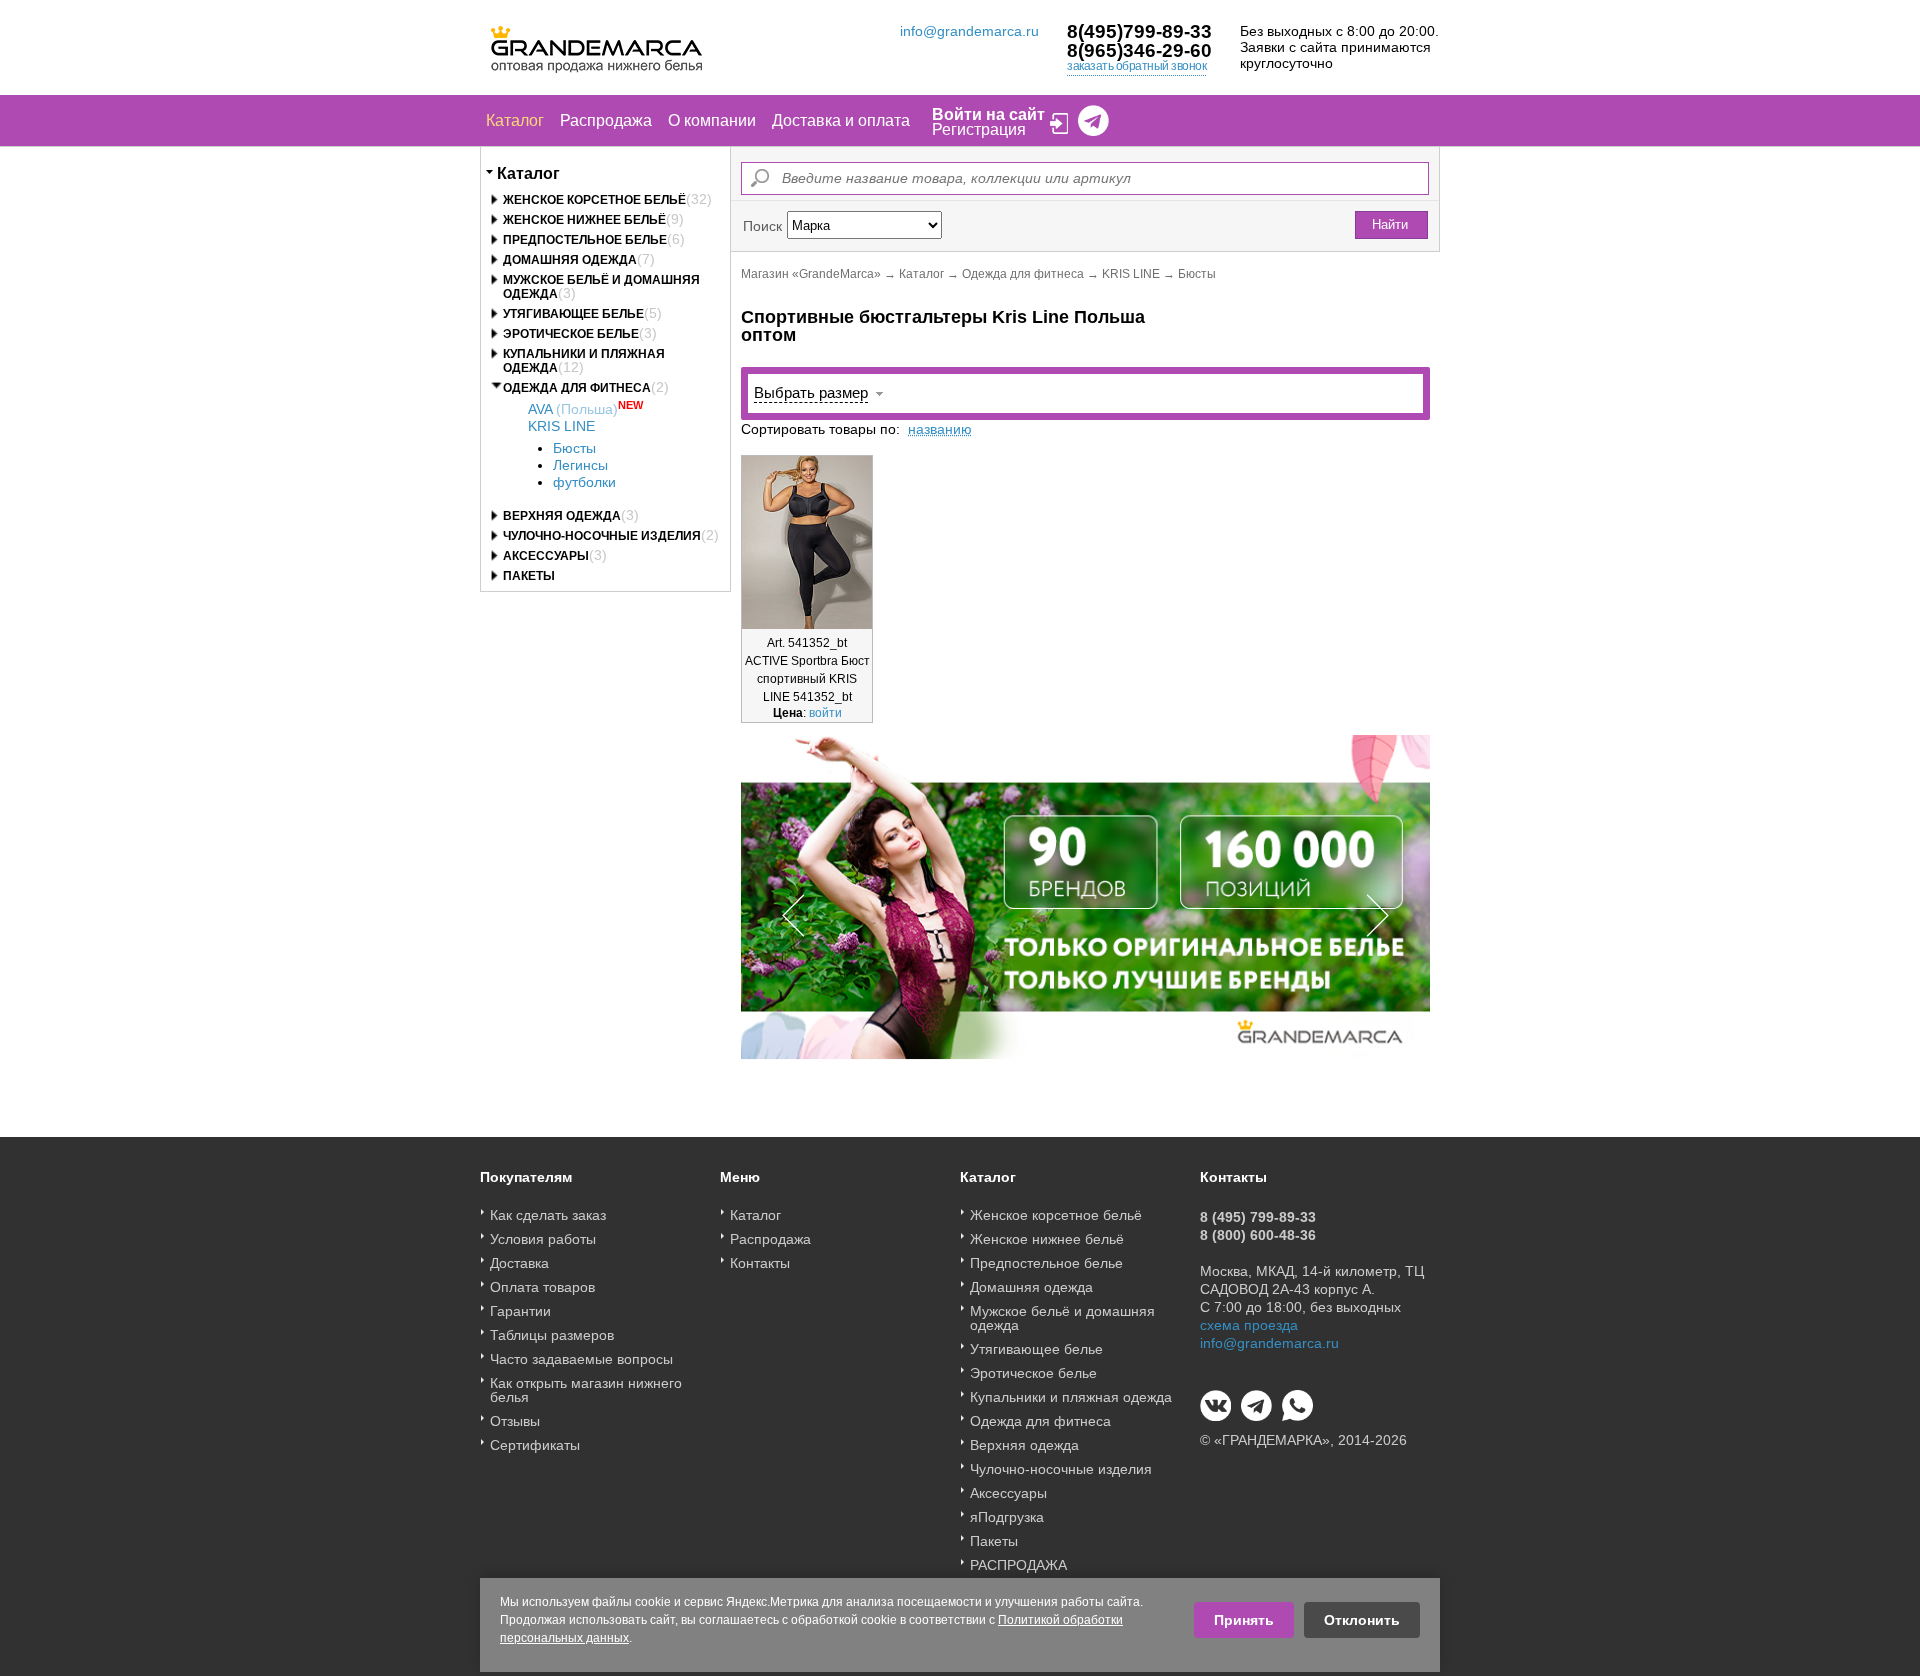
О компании (712, 120)
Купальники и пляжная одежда (1071, 1397)
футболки (584, 482)
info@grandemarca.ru (969, 31)
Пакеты (529, 576)
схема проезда (1249, 1325)
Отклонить (1362, 1620)
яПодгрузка (1007, 1517)
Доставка (519, 1263)
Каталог (515, 120)
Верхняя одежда (562, 516)
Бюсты (574, 448)
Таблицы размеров (552, 1335)
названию (940, 429)
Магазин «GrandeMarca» (811, 274)
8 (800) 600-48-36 (1258, 1235)
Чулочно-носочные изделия (602, 536)
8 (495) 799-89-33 (1258, 1217)
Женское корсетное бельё (594, 200)
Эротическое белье (571, 334)
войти (825, 713)
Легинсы (580, 465)
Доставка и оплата (841, 120)
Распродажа (606, 120)
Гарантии (520, 1311)
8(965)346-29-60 (1139, 50)
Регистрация (979, 129)
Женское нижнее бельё (584, 220)
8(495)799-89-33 (1139, 31)
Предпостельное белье (585, 240)
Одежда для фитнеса (577, 388)
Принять (1244, 1620)
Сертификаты (535, 1445)
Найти (1390, 224)
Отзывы (515, 1421)
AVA (573, 409)
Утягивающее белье (573, 314)
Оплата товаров (542, 1287)
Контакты (760, 1263)
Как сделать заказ (548, 1215)
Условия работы (543, 1239)
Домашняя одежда (570, 260)
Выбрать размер (811, 392)
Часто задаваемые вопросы (581, 1359)
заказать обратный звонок (1136, 66)
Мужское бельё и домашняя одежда (1062, 1318)
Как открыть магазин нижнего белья (586, 1390)
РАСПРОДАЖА (1018, 1565)
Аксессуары (546, 556)
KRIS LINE (561, 426)
